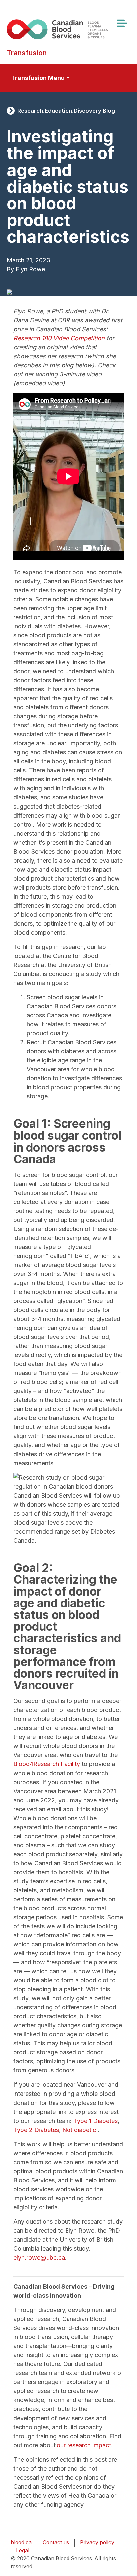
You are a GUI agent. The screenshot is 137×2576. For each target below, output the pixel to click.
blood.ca (21, 2542)
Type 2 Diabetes (36, 2130)
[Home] (66, 29)
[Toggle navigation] (122, 23)
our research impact (84, 2445)
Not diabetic (80, 2130)
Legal (23, 2550)
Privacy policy (97, 2542)
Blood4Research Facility (47, 1764)
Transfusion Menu (38, 78)
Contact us (56, 2542)
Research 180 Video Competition (59, 338)
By (10, 269)
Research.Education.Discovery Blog (66, 111)
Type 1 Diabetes (96, 2121)
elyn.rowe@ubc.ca (39, 2258)
